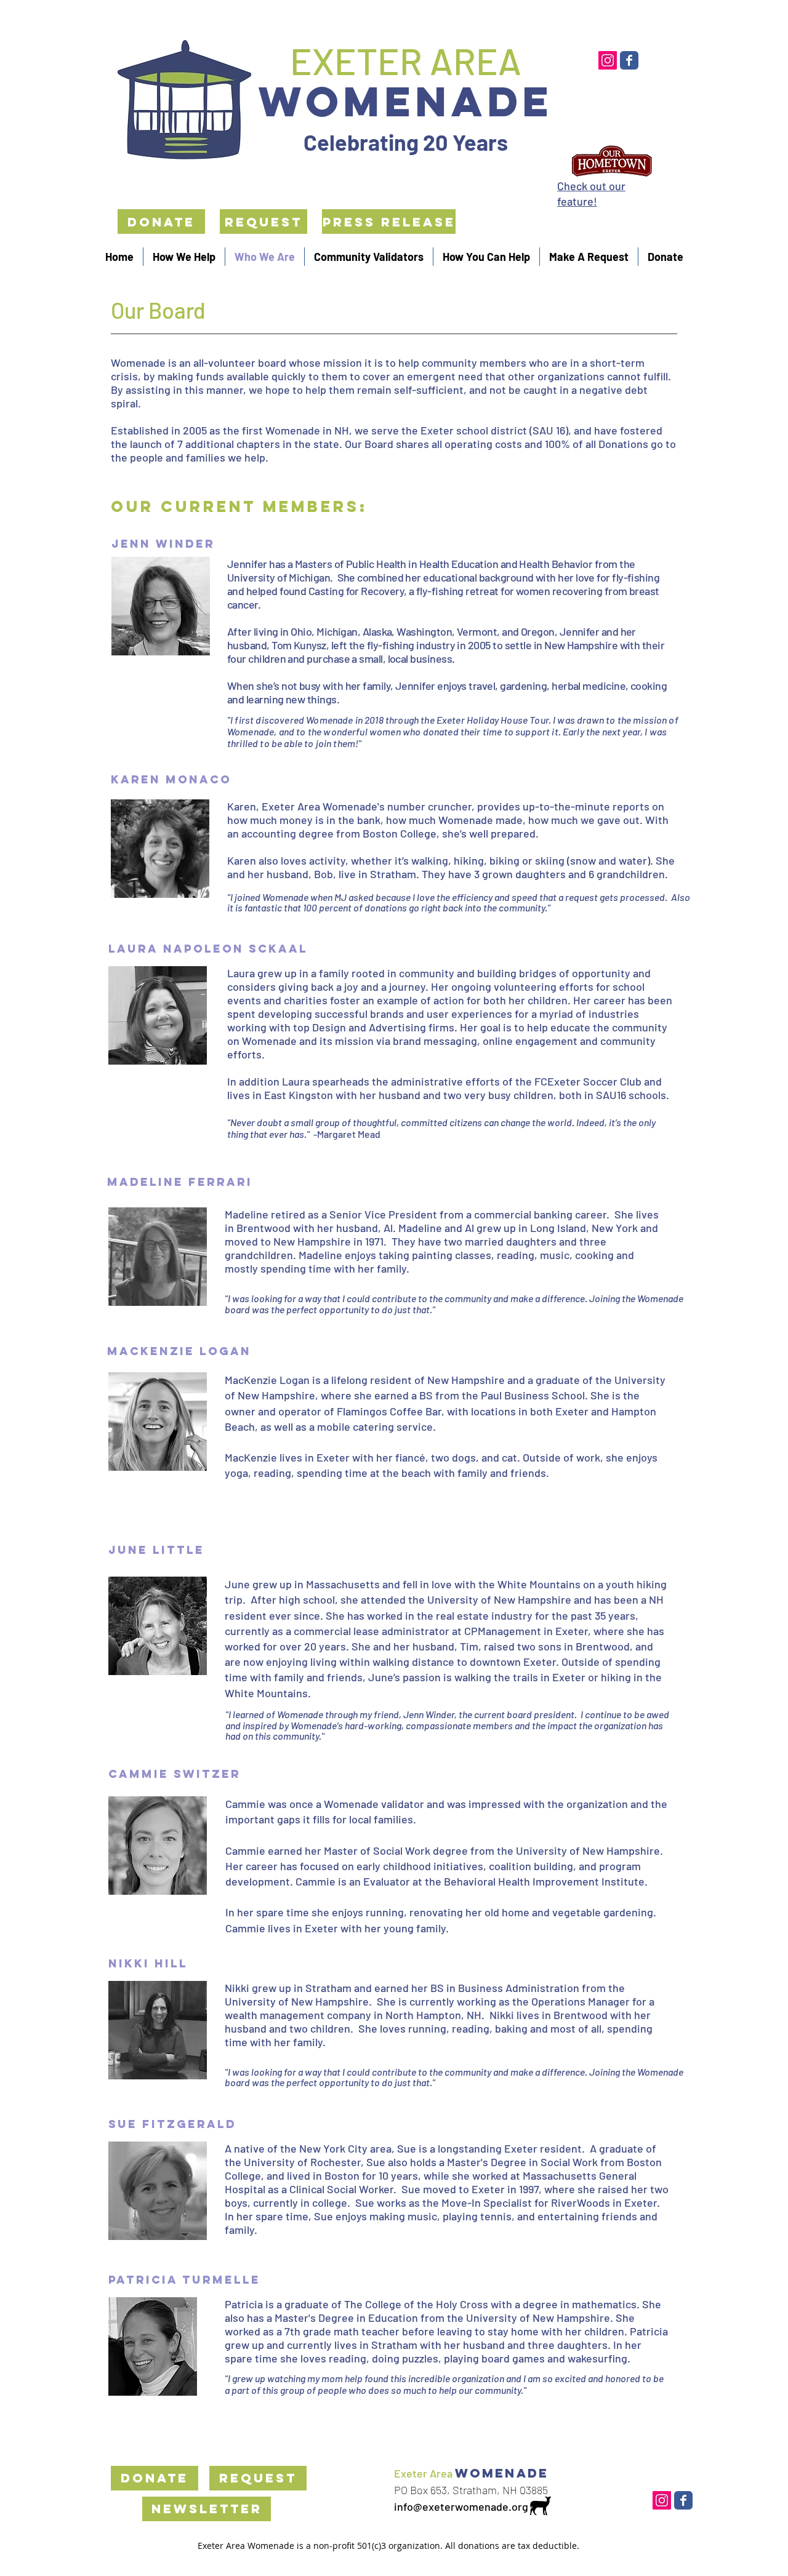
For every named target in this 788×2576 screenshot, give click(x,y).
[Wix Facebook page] (629, 60)
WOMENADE (406, 101)
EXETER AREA (406, 60)
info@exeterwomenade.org (461, 2506)
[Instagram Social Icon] (608, 60)
